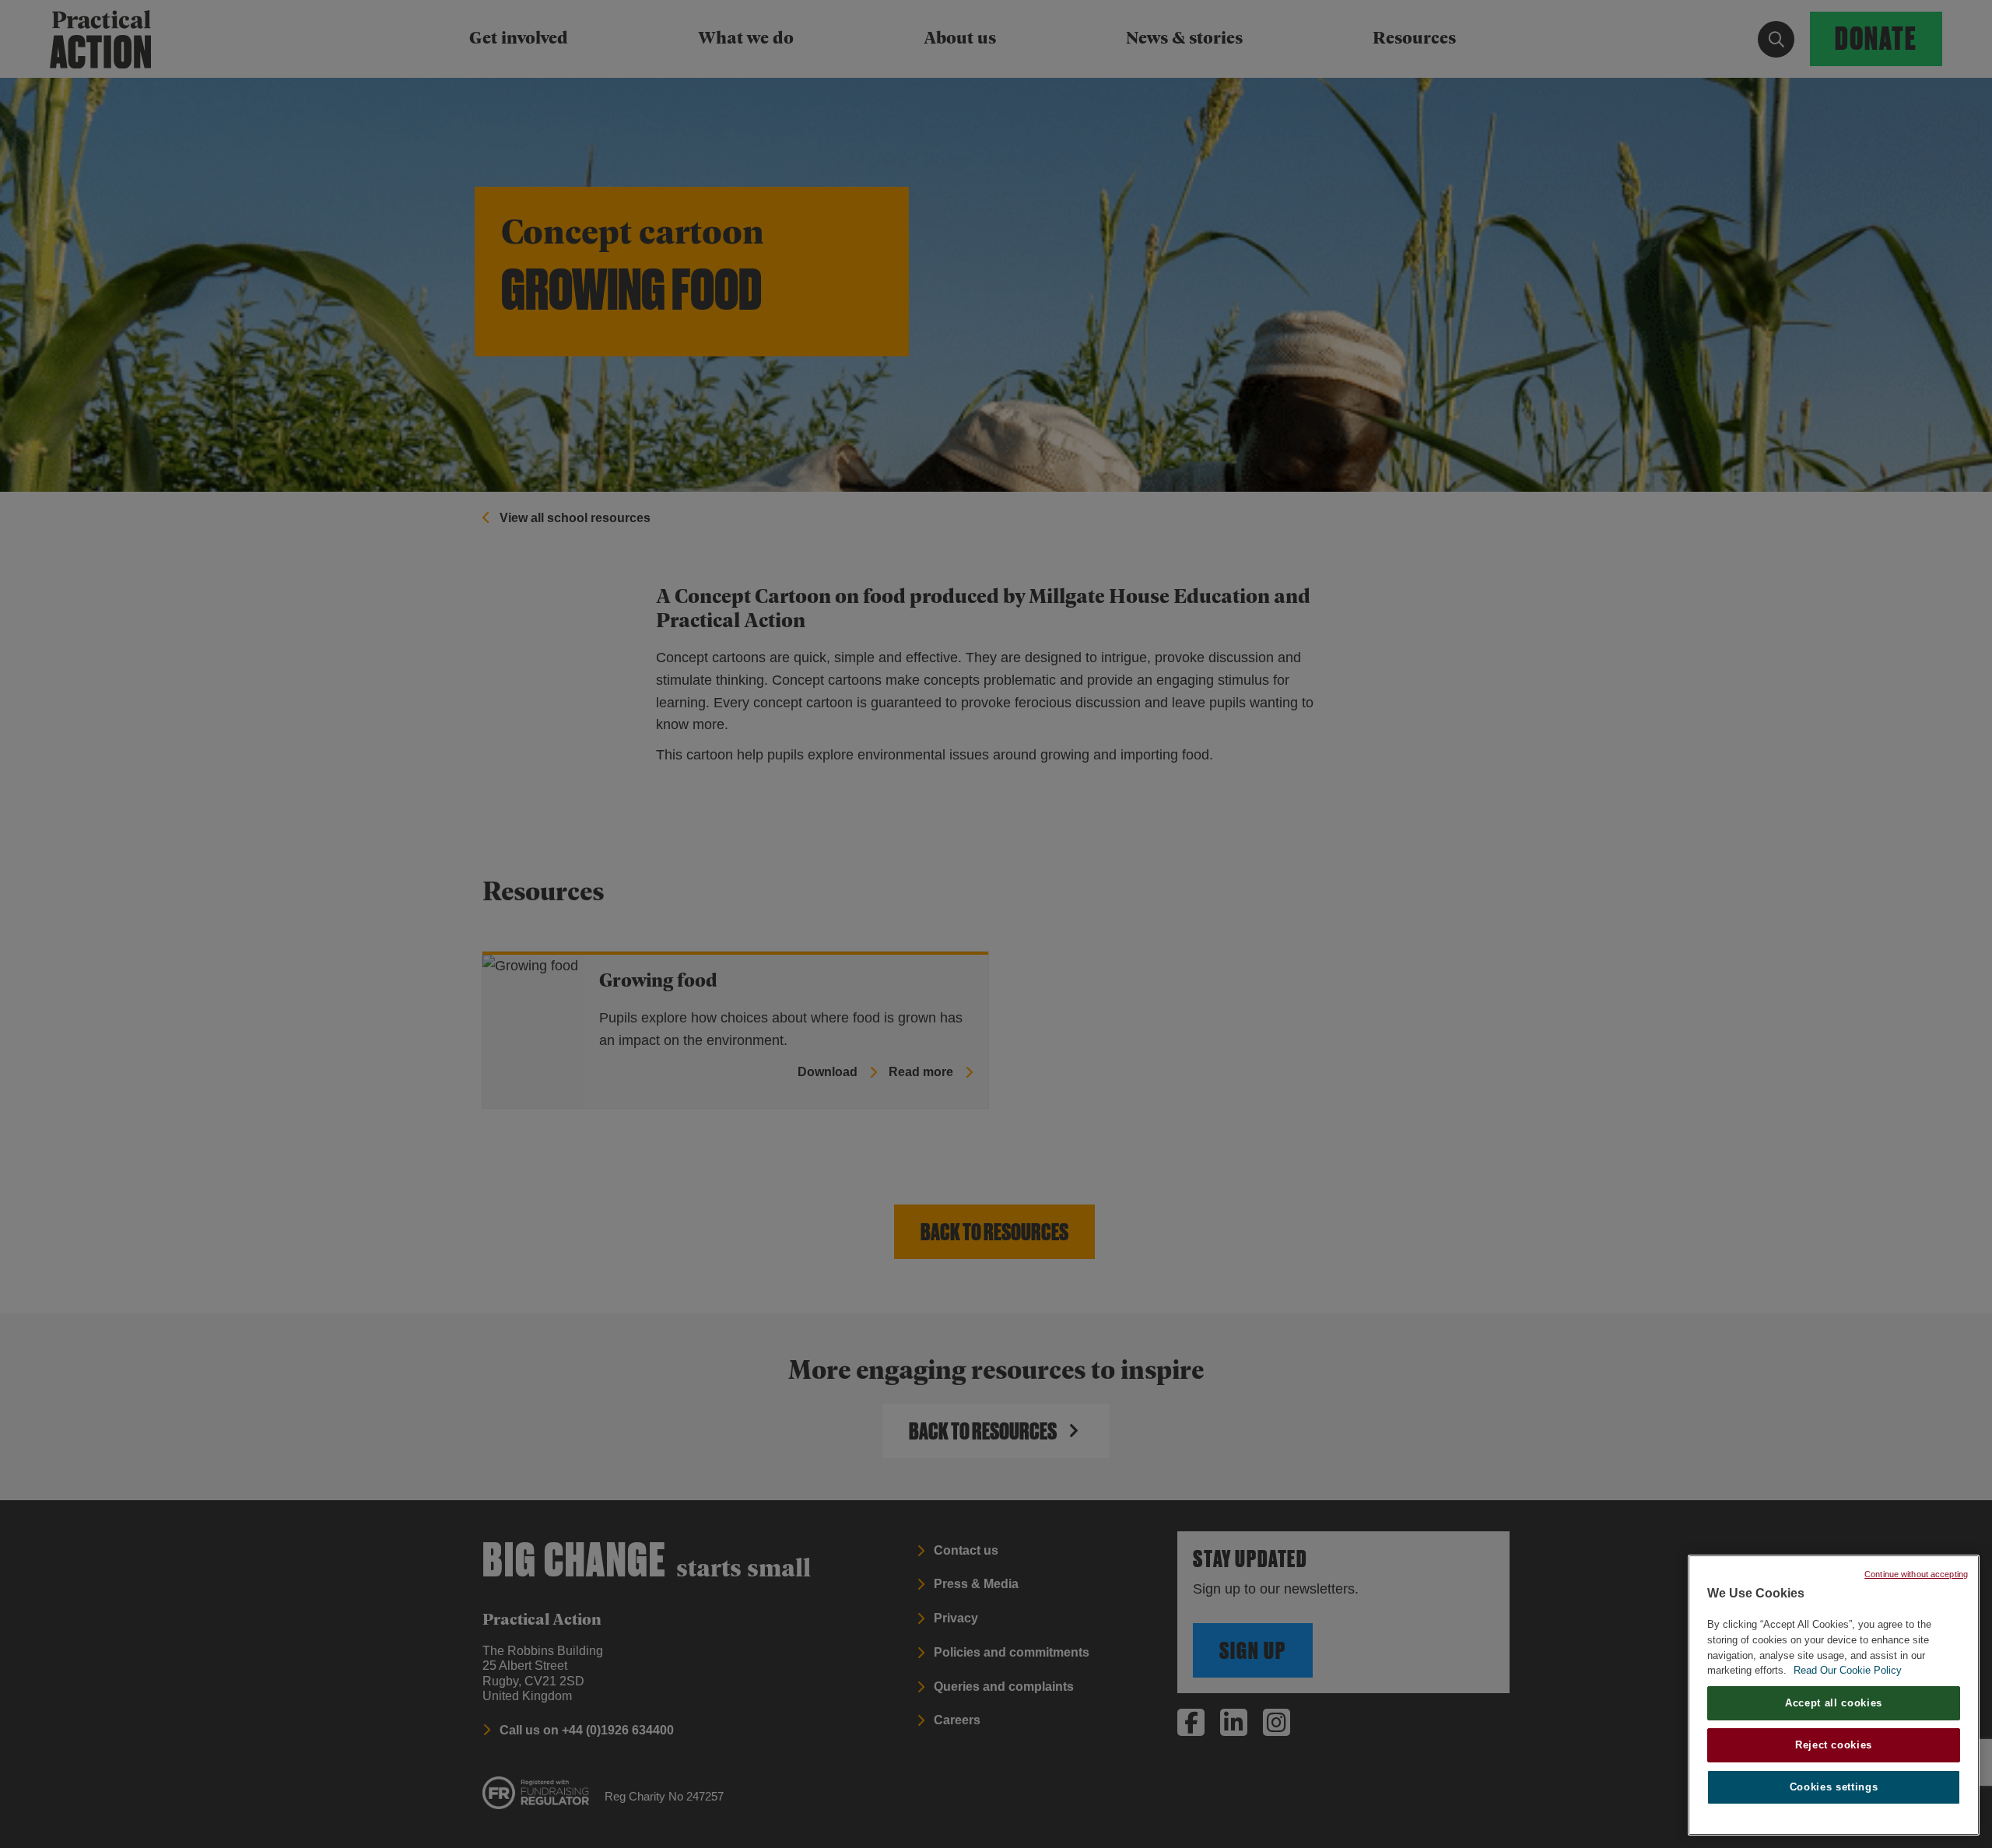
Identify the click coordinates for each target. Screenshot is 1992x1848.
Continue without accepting (1916, 1574)
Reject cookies (1834, 1745)
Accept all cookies (1834, 1703)
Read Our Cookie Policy (1848, 1670)
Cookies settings (1834, 1787)
